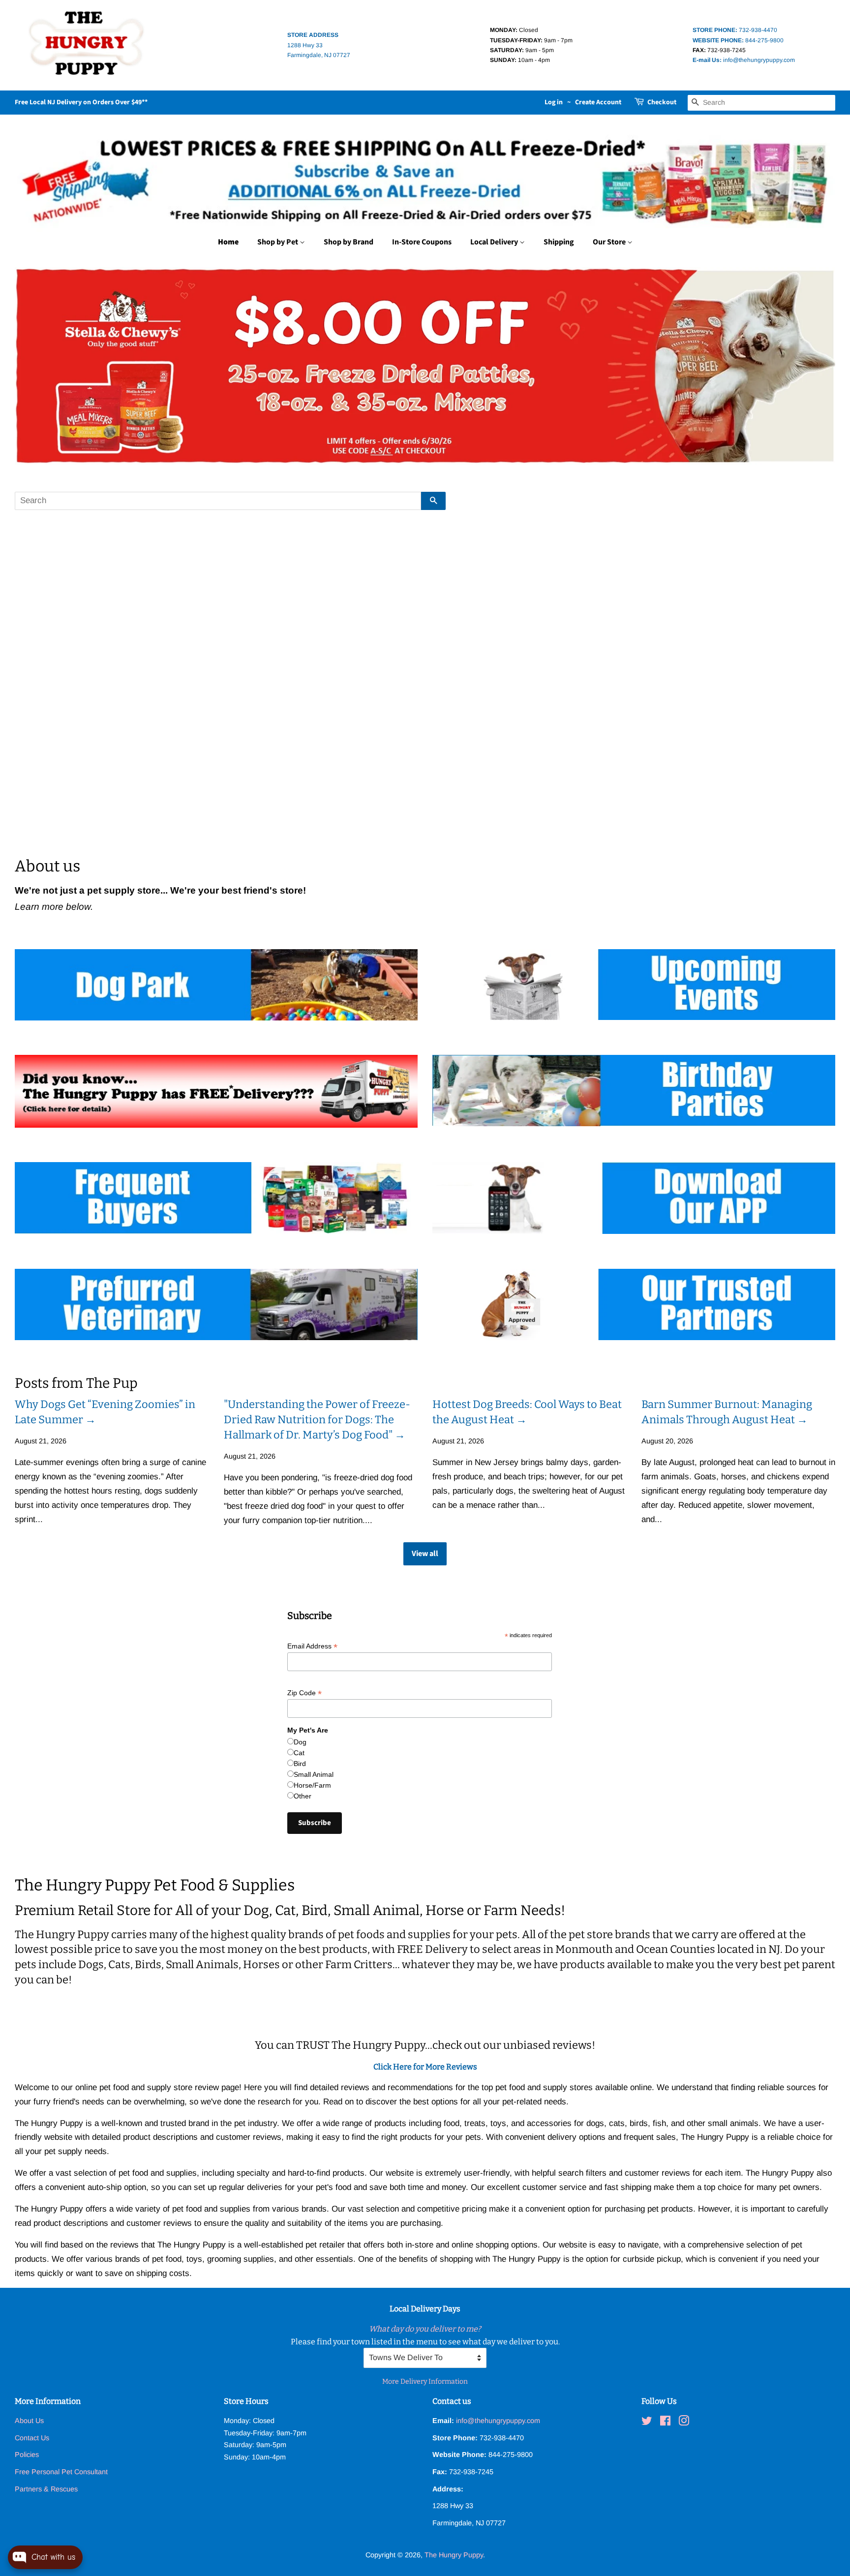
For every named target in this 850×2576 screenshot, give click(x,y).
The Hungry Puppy (454, 2555)
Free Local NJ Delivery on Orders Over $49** (81, 102)
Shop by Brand (349, 242)
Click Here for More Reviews (425, 2067)
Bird (300, 1764)
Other (303, 1796)
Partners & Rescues (46, 2489)
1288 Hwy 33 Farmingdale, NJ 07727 (319, 45)
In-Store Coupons (422, 242)
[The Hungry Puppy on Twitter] (647, 2423)
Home (228, 242)
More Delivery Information (425, 2381)
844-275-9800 (738, 40)
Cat (299, 1753)
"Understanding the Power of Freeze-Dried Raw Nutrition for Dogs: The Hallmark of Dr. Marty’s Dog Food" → (317, 1420)
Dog (300, 1742)
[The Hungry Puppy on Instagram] (684, 2423)
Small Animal (314, 1774)
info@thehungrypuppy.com (744, 60)
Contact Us (32, 2438)
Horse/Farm (312, 1785)
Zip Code (304, 1693)
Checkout (662, 102)
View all (425, 1554)
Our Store (610, 242)
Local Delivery (495, 242)
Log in (554, 102)
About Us (29, 2421)
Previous (36, 366)
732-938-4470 (735, 30)
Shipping (559, 242)
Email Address (312, 1646)
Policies (27, 2455)
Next (814, 366)
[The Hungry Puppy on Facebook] (665, 2423)
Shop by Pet (278, 242)
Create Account (598, 102)
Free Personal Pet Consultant (61, 2472)
